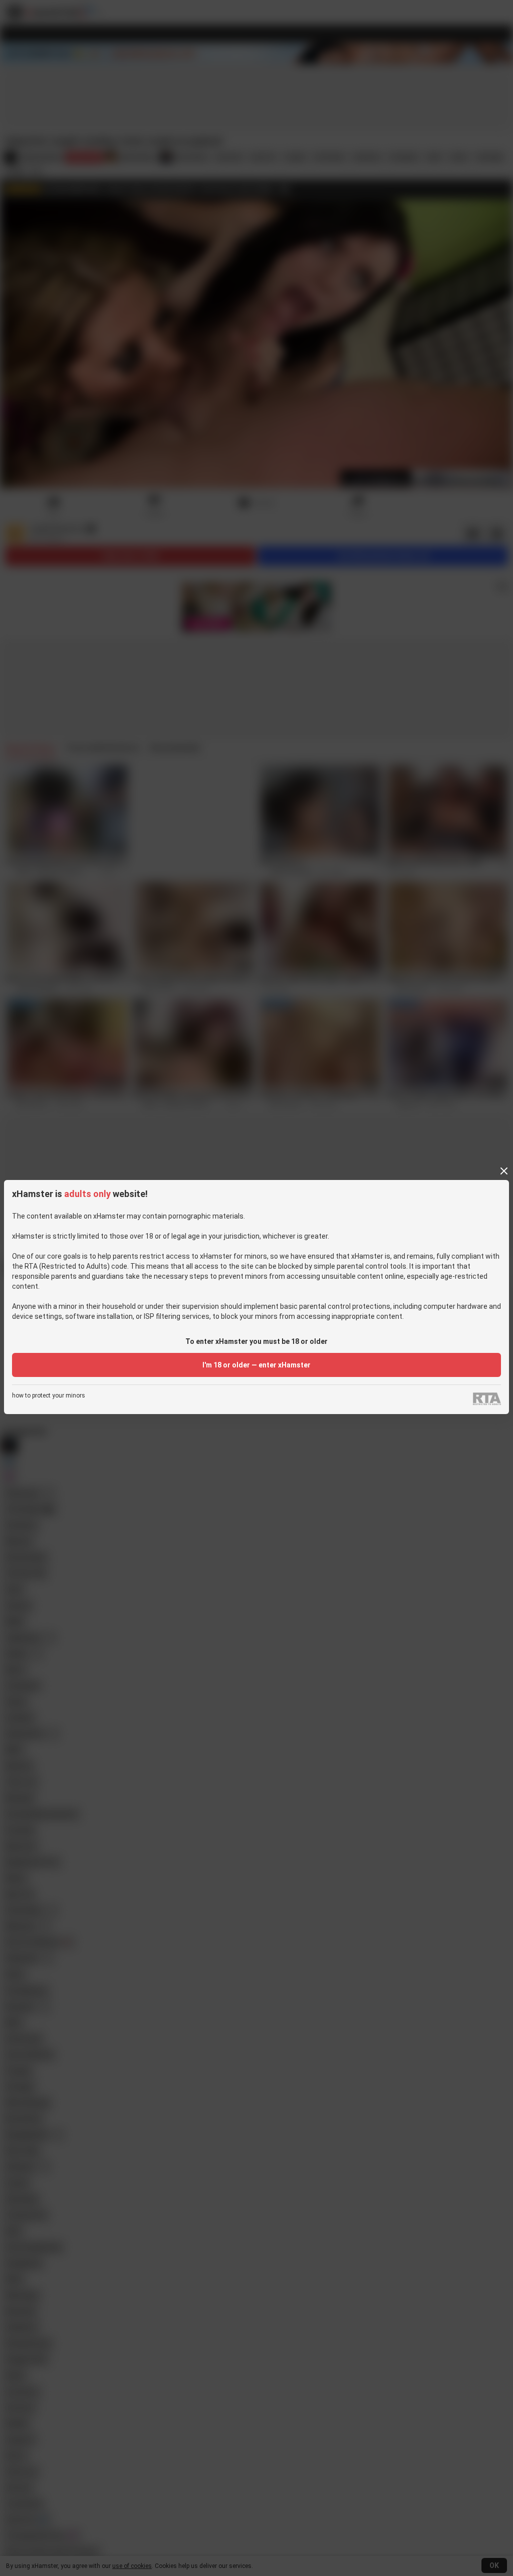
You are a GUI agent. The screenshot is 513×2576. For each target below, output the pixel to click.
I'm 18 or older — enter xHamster (256, 1365)
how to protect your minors (49, 1396)
